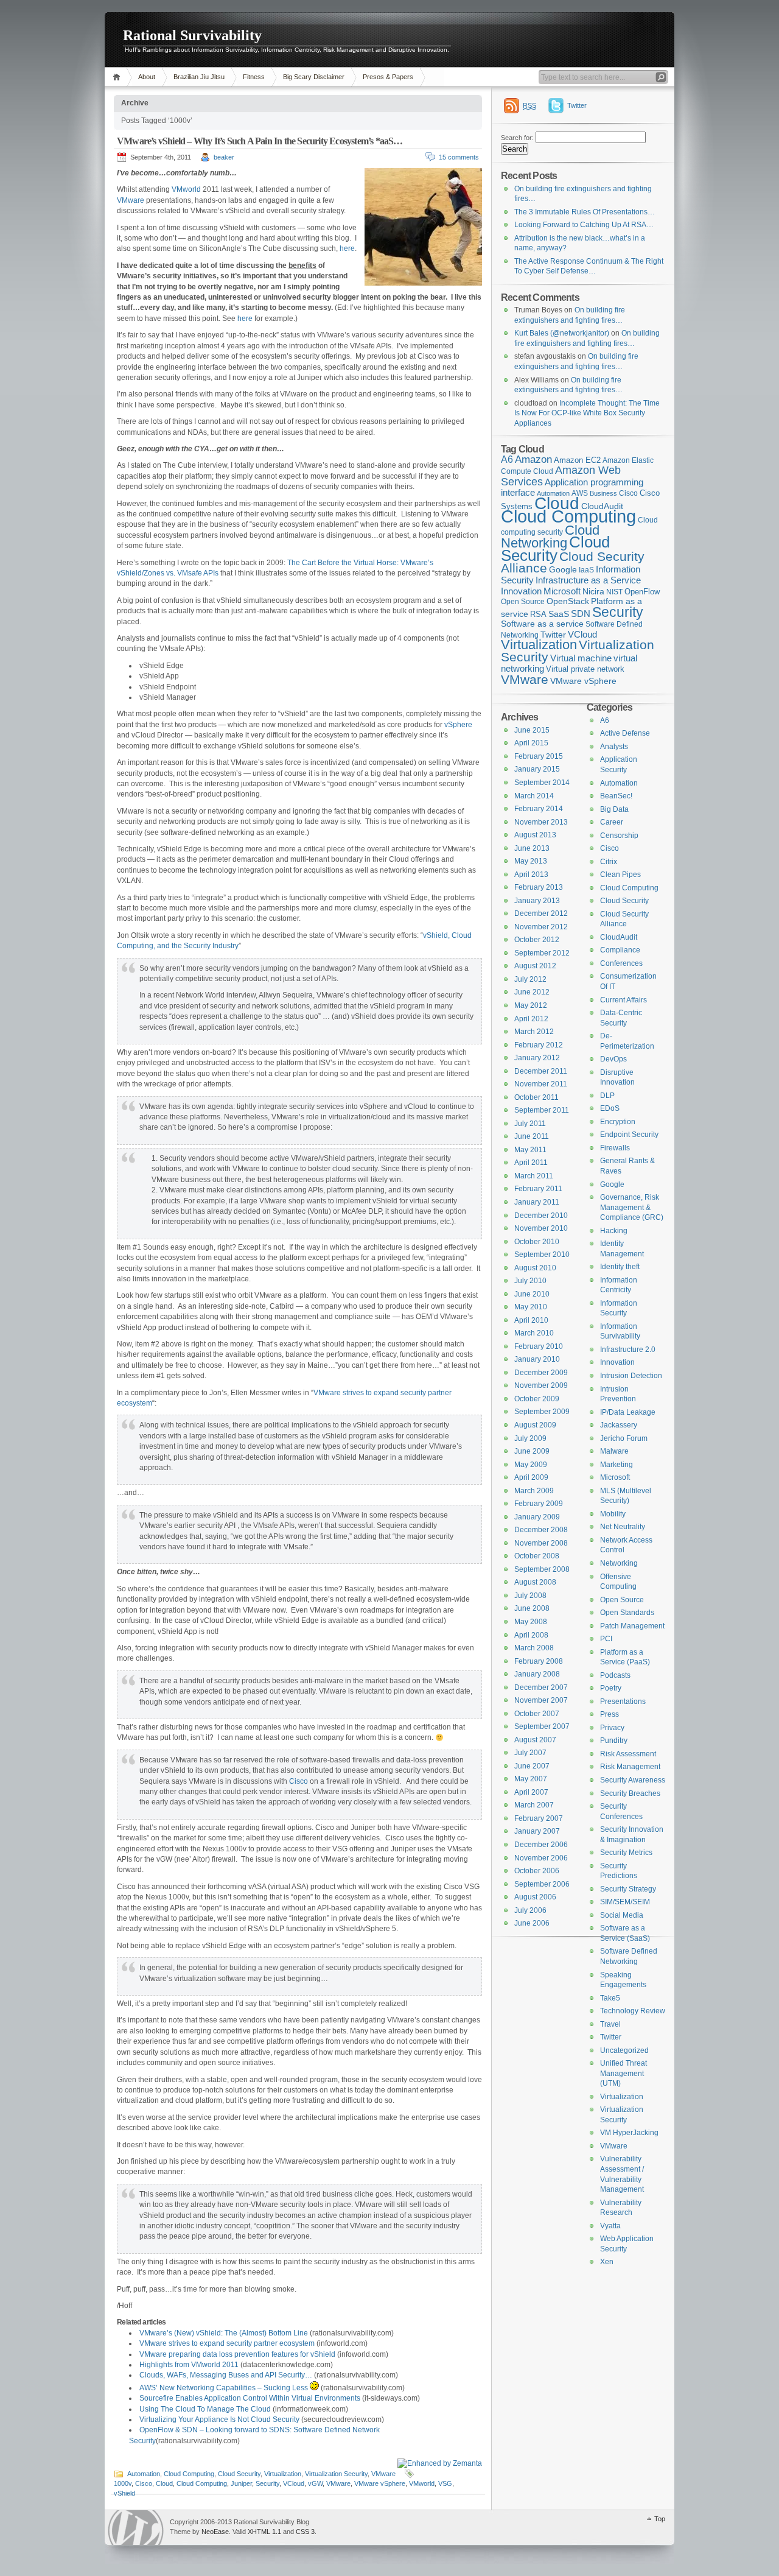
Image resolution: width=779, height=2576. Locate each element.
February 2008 (539, 1661)
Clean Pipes (620, 875)
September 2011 (542, 1110)
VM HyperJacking (629, 2133)
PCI (606, 1639)
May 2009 (531, 1465)
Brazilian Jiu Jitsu (199, 77)
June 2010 (532, 1294)
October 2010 (537, 1242)
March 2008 (534, 1648)
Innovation (521, 591)
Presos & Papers (388, 77)
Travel (610, 2024)
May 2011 (530, 1150)
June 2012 (532, 992)
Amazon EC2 (577, 460)
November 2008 (541, 1543)
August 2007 (535, 1740)
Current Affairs (624, 1000)
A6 (507, 459)
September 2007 (542, 1726)
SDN (581, 614)
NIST (614, 592)
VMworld (186, 189)
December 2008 (541, 1530)
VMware (131, 200)
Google (563, 570)
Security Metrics (626, 1853)
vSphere (458, 725)
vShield (124, 2493)
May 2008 (531, 1622)
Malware (614, 1451)
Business (603, 493)
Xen (607, 2262)
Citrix (609, 862)
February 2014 (539, 809)
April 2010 (531, 1320)
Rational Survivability (192, 35)
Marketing (617, 1465)
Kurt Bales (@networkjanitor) (562, 333)
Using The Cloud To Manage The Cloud (205, 2409)
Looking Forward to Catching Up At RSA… (584, 225)
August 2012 (535, 966)
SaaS (559, 614)
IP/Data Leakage (628, 1412)
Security (267, 2483)
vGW (315, 2483)
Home (118, 77)
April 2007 (531, 1792)
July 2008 (530, 1596)
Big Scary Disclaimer (314, 77)
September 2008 (542, 1569)
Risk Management (630, 1767)
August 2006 (535, 1897)
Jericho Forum (624, 1438)
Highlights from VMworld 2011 (189, 2365)
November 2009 (541, 1385)
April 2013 (531, 875)
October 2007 (537, 1714)
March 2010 (534, 1333)
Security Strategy (628, 1889)
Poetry (611, 1688)
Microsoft (562, 591)
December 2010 (541, 1216)
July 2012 (530, 979)
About (147, 77)
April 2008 (531, 1635)
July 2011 (530, 1124)
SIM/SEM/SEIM (625, 1902)
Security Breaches (630, 1793)
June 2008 (532, 1608)
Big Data (614, 809)
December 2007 (541, 1687)
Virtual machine (581, 658)
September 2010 (542, 1255)
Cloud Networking (550, 537)
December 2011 (541, 1071)
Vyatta (610, 2226)
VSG (445, 2483)
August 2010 (535, 1268)
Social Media (622, 1915)
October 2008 (537, 1556)
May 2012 (531, 1005)
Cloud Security (239, 2474)
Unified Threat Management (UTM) (624, 2073)
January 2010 (537, 1359)
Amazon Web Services (561, 476)
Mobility (613, 1514)
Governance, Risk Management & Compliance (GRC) (632, 1207)
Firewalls (615, 1148)
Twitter (577, 105)
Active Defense (625, 733)
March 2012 (534, 1032)
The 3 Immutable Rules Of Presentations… (585, 212)
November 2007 (541, 1700)
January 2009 (537, 1517)
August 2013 (535, 835)
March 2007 (534, 1805)
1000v (123, 2483)
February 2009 (539, 1504)
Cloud (164, 2483)
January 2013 (537, 901)
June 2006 (532, 1923)
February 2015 (539, 756)
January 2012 (537, 1058)
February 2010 (539, 1346)
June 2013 (532, 848)
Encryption (618, 1122)
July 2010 (530, 1281)
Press (610, 1714)
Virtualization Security (336, 2474)
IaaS (586, 570)
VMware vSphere (380, 2483)
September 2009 (542, 1412)
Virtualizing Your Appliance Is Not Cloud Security (219, 2419)
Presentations (623, 1701)
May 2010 (531, 1307)
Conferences (621, 963)
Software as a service (542, 624)
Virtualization (283, 2474)
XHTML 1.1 (264, 2532)
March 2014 (534, 796)
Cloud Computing (189, 2474)
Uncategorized (624, 2050)
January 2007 (537, 1831)
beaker (224, 157)
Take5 (610, 1998)
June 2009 (532, 1451)
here (347, 248)
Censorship (619, 836)
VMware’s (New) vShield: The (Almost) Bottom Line (224, 2333)
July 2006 (530, 1910)
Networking (619, 1563)
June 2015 (532, 730)
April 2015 (531, 743)
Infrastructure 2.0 (628, 1350)
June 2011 (532, 1136)
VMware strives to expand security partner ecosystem (227, 2343)
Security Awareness (633, 1780)
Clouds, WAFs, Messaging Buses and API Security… (226, 2375)
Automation (144, 2474)
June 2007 (532, 1766)
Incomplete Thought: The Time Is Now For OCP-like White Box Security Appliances (587, 413)
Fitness (254, 77)
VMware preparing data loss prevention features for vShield (237, 2354)
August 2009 (535, 1425)
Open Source (523, 602)
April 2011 (531, 1163)
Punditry (614, 1740)
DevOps (613, 1059)
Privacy (612, 1728)
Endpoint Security (629, 1135)
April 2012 (531, 1019)
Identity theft (620, 1267)
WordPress (136, 2528)
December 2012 (541, 913)
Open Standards (627, 1613)
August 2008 (535, 1582)
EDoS (610, 1108)
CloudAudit (619, 937)
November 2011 (541, 1084)
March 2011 (534, 1176)
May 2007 (531, 1779)
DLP (607, 1096)
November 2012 (541, 927)
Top (660, 2519)
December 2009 (541, 1373)
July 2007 (530, 1753)
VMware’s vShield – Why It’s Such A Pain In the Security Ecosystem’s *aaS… (260, 141)
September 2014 (542, 783)
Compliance (620, 950)
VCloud (294, 2483)
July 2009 (530, 1438)
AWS (580, 493)
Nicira (593, 591)
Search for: (517, 138)
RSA (538, 614)
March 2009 (534, 1491)
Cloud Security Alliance (573, 563)
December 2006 (541, 1845)
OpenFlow (642, 592)
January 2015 (537, 769)
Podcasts (615, 1675)
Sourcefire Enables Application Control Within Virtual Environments (250, 2398)
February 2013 (539, 887)
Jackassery (619, 1425)
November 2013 (541, 822)
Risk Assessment (628, 1754)
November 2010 (541, 1228)
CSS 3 (305, 2532)
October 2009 (537, 1399)
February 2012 (539, 1045)
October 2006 (537, 1871)
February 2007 (539, 1818)
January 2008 (537, 1674)
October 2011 (536, 1097)
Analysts (614, 747)
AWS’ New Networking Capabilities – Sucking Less (225, 2388)
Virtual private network (585, 669)
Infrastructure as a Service (588, 580)
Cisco (299, 1781)
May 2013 (531, 861)
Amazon (533, 459)
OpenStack (568, 601)
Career (612, 822)
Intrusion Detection (631, 1376)
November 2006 (541, 1858)
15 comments (459, 157)
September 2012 (542, 953)
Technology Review (633, 2011)
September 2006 (542, 1884)
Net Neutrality (623, 1527)
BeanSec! (616, 796)
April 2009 (531, 1477)
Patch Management (632, 1626)
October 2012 (537, 940)
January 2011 (537, 1202)
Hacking (614, 1231)
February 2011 (538, 1189)
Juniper (241, 2483)
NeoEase (215, 2532)
